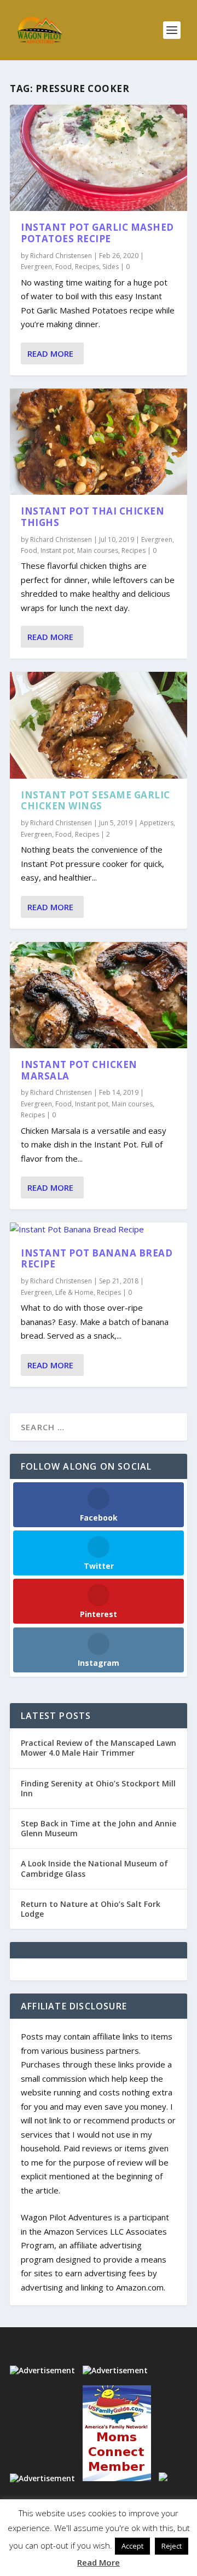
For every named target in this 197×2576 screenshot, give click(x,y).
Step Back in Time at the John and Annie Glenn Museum (99, 1828)
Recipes (87, 267)
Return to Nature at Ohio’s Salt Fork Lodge (91, 1909)
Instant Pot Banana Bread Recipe (97, 1259)
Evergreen (36, 267)
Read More (50, 353)
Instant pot (57, 550)
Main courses (98, 550)
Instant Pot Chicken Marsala (79, 1070)
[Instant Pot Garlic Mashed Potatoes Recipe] (99, 158)
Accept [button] (132, 2546)
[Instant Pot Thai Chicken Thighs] (99, 442)
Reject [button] (172, 2546)
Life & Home (74, 1292)
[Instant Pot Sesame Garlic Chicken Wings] (99, 725)
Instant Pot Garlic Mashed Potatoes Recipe (97, 233)
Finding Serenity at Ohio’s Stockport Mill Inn (98, 1788)
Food (63, 267)
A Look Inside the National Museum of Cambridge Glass (94, 1868)
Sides (111, 267)
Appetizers (157, 823)
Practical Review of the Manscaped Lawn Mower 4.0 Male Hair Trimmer (99, 1748)
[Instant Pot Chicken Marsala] (99, 995)
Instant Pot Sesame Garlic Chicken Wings (95, 801)
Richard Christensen (61, 256)
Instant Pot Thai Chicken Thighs (92, 517)
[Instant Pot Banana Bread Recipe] (99, 1230)
